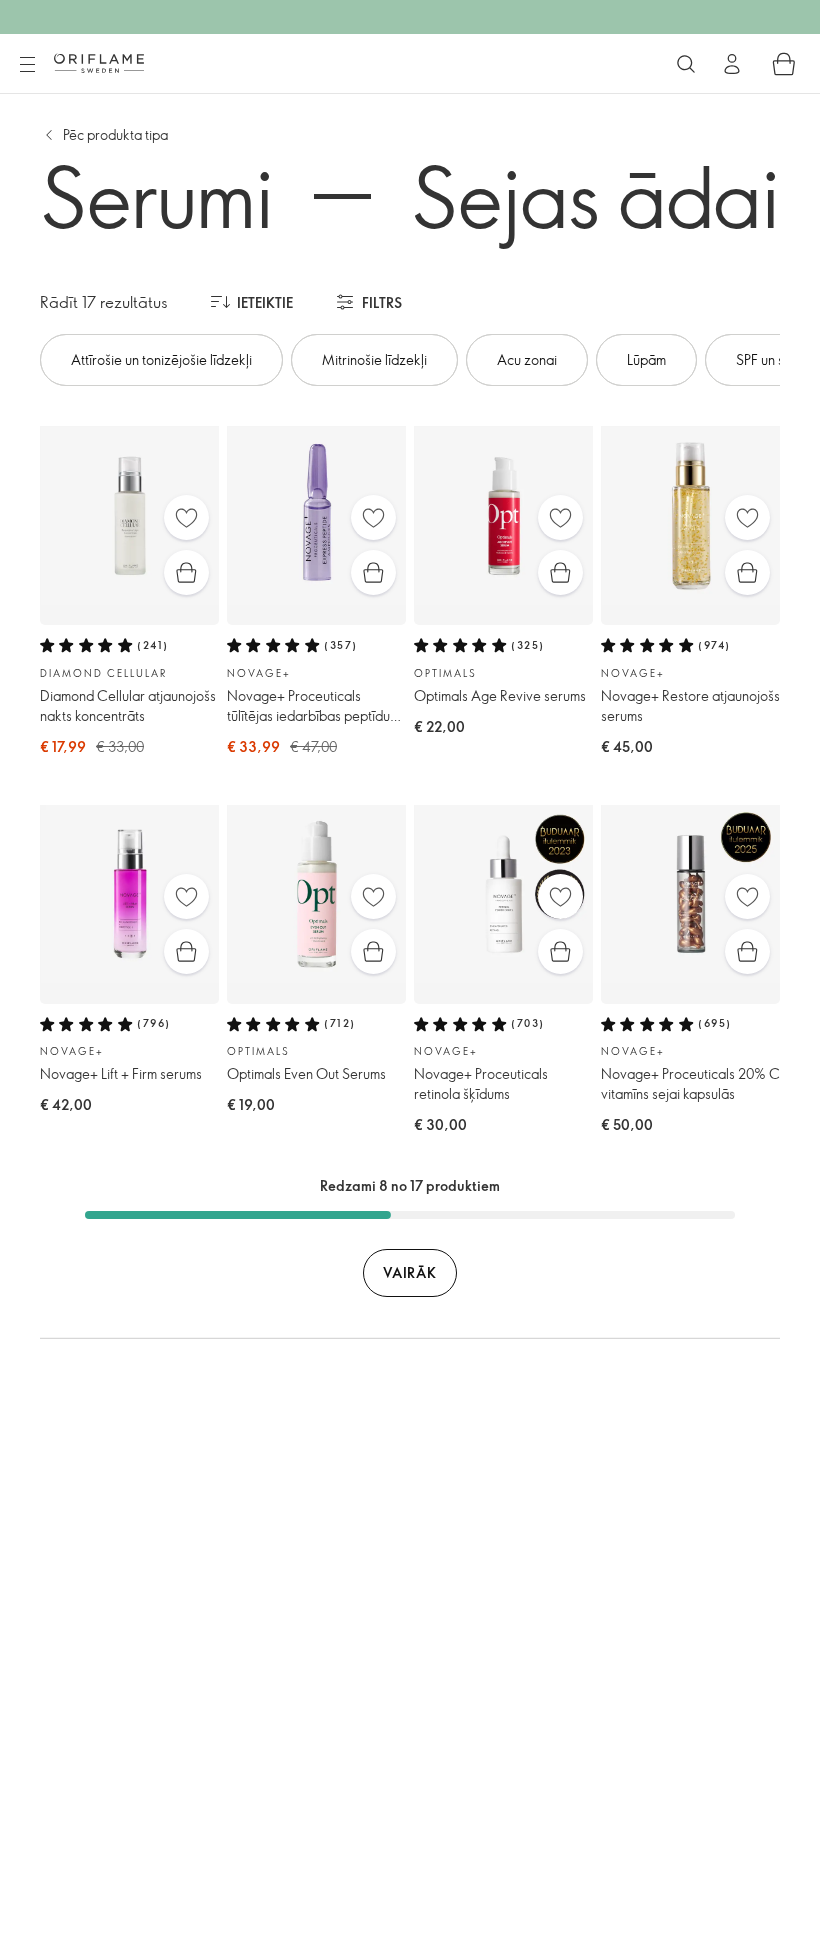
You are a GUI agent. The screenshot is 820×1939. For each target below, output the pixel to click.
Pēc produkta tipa (115, 134)
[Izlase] (186, 517)
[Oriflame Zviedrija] (99, 63)
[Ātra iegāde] (186, 572)
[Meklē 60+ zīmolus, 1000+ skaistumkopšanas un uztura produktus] (686, 64)
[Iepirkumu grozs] (784, 64)
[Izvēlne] (27, 65)
